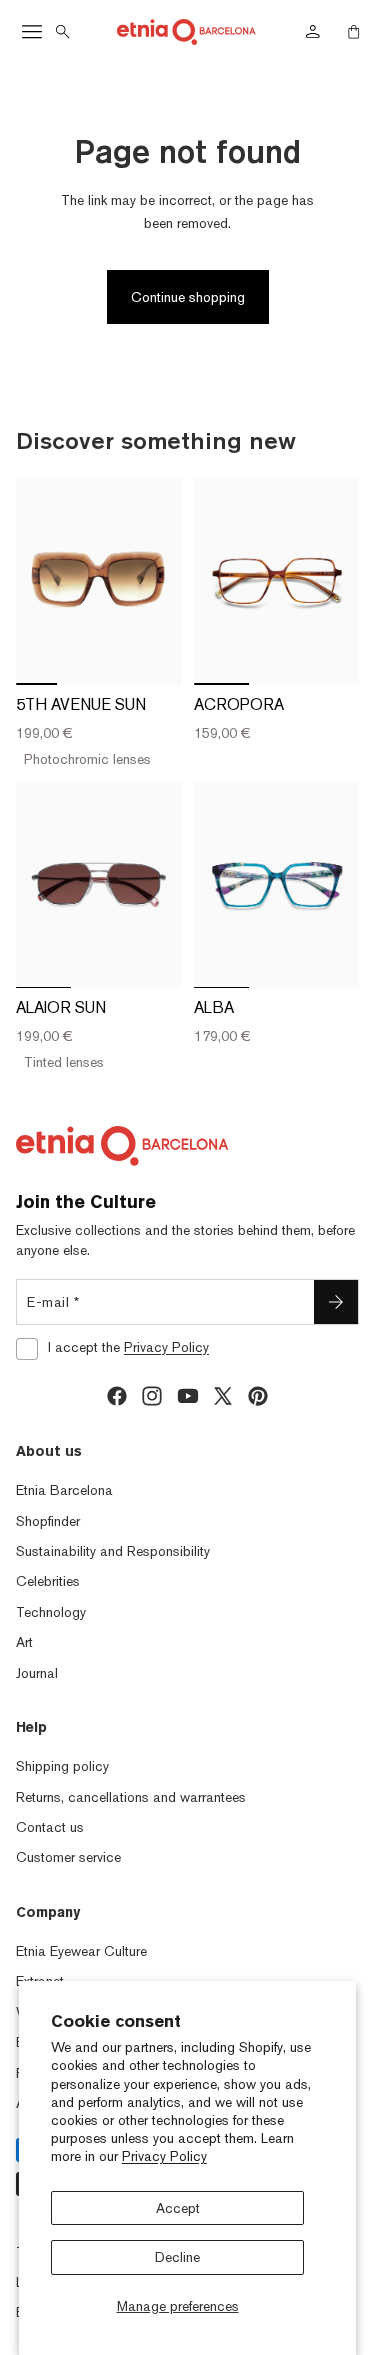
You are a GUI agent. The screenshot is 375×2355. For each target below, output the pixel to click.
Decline (177, 2257)
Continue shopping (188, 297)
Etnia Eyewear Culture (81, 1951)
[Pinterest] (258, 1396)
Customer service (68, 1857)
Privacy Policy (164, 2156)
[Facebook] (117, 1396)
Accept (178, 2208)
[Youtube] (188, 1396)
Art (24, 1642)
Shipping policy (62, 1766)
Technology (51, 1612)
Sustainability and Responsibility (113, 1551)
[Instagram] (152, 1396)
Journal (37, 1673)
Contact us (50, 1827)
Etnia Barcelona (64, 1490)
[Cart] (354, 32)
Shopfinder (48, 1521)
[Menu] (32, 32)
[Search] (63, 32)
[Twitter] (223, 1396)
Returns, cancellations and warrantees (131, 1797)
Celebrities (48, 1581)
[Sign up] (336, 1302)
